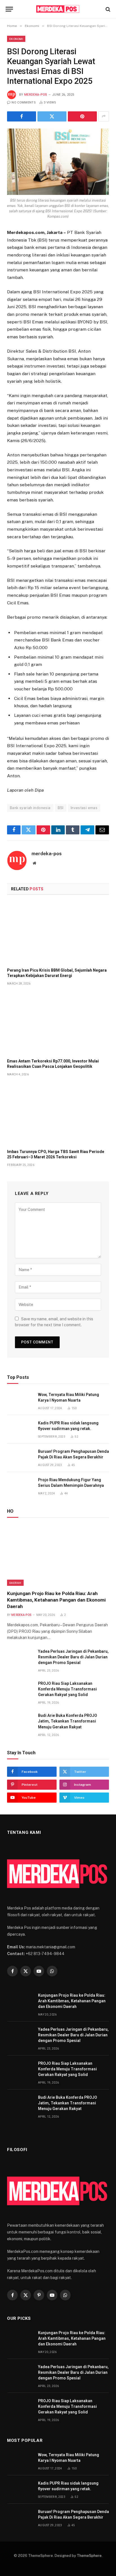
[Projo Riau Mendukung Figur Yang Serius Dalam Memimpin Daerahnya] (20, 1486)
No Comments (24, 103)
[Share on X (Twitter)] (52, 116)
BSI (61, 808)
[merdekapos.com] (58, 9)
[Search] (107, 9)
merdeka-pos (36, 95)
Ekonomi (16, 39)
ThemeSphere (89, 2556)
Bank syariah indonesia (30, 808)
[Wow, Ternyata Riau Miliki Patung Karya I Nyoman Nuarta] (20, 1401)
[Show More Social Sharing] (104, 116)
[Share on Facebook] (22, 116)
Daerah (15, 1583)
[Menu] (9, 9)
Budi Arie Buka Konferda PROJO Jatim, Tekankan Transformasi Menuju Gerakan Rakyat (68, 1721)
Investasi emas (84, 808)
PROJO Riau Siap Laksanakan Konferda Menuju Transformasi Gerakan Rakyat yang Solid (67, 1689)
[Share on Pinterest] (82, 116)
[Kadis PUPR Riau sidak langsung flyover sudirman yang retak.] (20, 1429)
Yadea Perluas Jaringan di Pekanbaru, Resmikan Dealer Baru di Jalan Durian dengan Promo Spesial (73, 1657)
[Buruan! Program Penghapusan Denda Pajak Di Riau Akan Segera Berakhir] (20, 1458)
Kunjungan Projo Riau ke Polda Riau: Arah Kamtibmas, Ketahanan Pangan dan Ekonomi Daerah (56, 1600)
